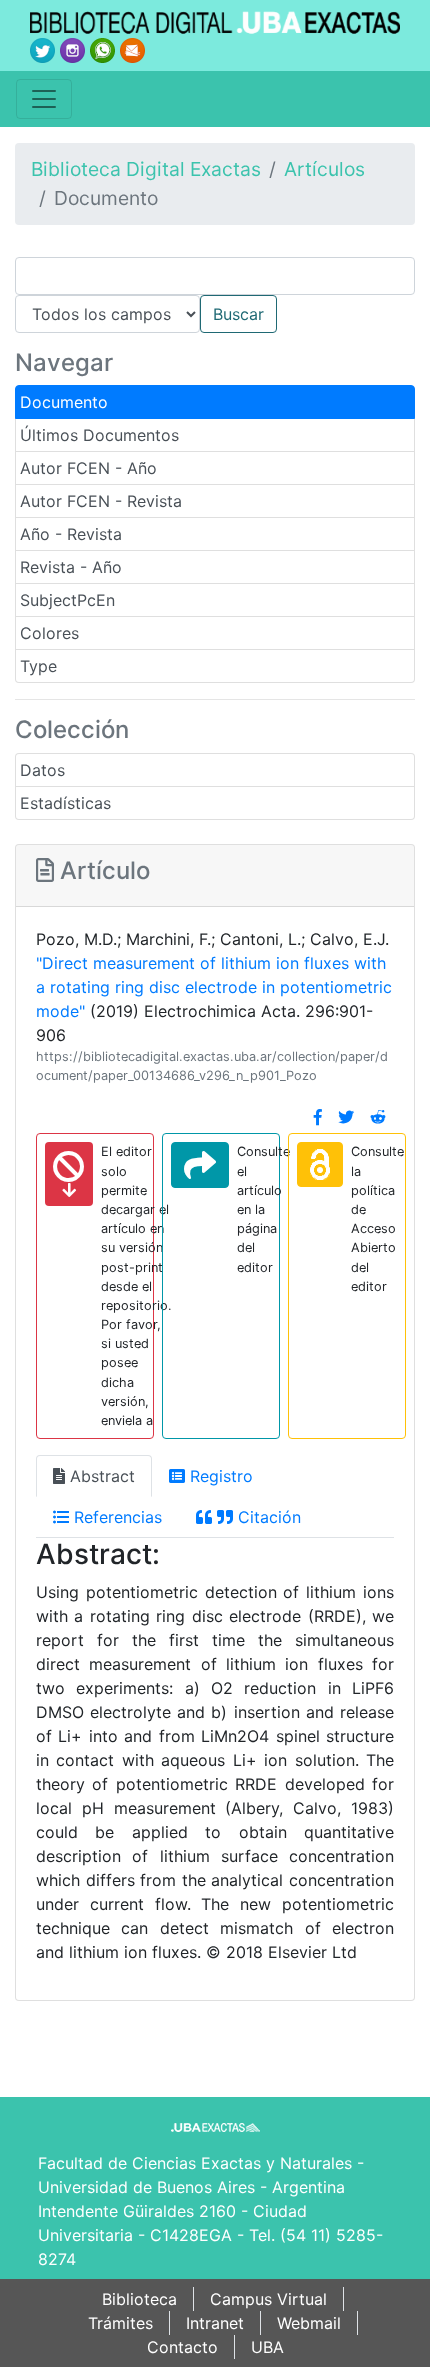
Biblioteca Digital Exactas (146, 169)
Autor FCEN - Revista (101, 501)
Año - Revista (71, 534)
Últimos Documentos (99, 435)
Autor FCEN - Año (88, 468)
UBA (267, 2347)
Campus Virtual (268, 2299)
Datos (42, 770)
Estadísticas (65, 803)
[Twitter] (346, 1117)
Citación (267, 1517)
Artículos (324, 169)
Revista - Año (71, 567)
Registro (219, 1476)
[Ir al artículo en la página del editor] (200, 1165)
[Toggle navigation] (44, 99)
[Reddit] (378, 1117)
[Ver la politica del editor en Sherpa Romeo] (320, 1164)
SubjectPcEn (67, 600)
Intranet (215, 2323)
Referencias (115, 1517)
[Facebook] (318, 1117)
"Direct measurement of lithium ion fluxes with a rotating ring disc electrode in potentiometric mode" (214, 987)
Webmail (309, 2323)
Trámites (120, 2323)
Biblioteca (139, 2299)
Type (38, 666)
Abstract (100, 1476)
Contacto (182, 2347)
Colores (49, 633)
